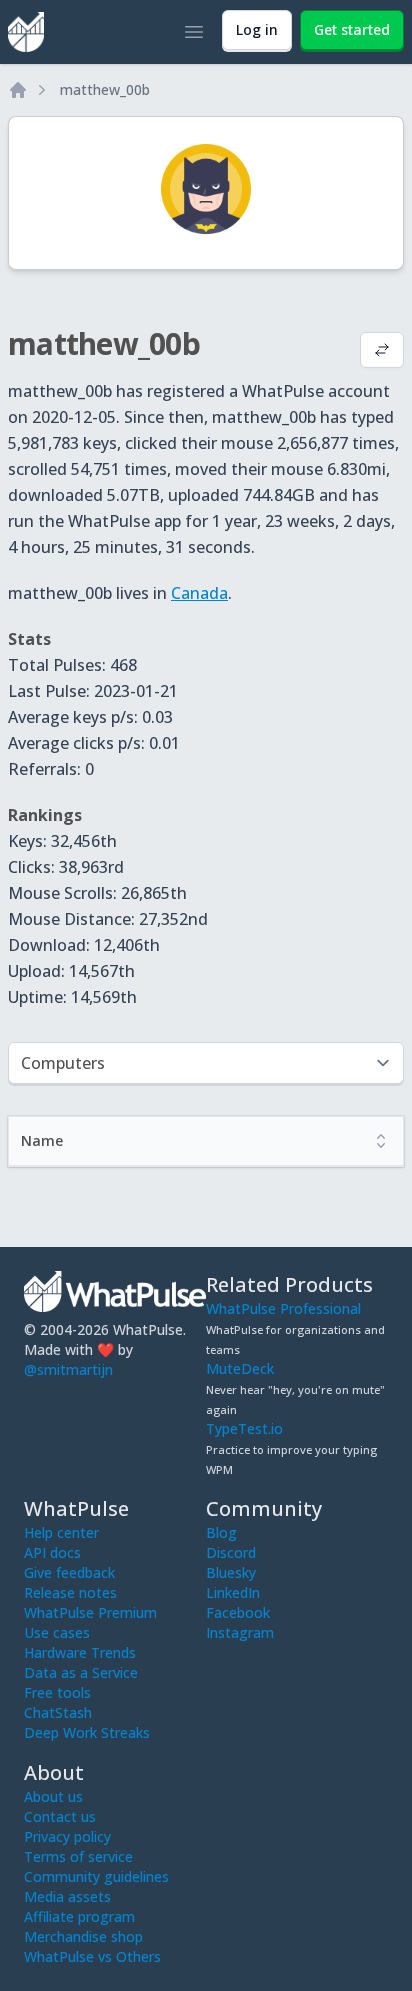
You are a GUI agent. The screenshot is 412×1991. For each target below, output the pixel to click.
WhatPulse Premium (90, 1612)
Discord (231, 1552)
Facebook (238, 1612)
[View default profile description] (382, 352)
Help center (61, 1532)
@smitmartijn (68, 1369)
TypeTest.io (244, 1428)
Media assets (67, 1896)
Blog (221, 1532)
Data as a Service (81, 1672)
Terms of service (78, 1856)
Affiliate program (79, 1916)
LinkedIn (233, 1592)
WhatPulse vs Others (92, 1956)
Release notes (70, 1592)
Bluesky (231, 1572)
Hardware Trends (80, 1652)
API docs (52, 1552)
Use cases (57, 1632)
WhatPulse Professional (283, 1308)
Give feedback (69, 1572)
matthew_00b (105, 89)
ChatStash (58, 1712)
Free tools (57, 1692)
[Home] (18, 90)
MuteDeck (240, 1368)
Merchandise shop (83, 1936)
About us (53, 1796)
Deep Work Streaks (87, 1732)
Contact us (60, 1816)
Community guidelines (96, 1876)
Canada (199, 593)
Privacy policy (67, 1836)
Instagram (240, 1632)
